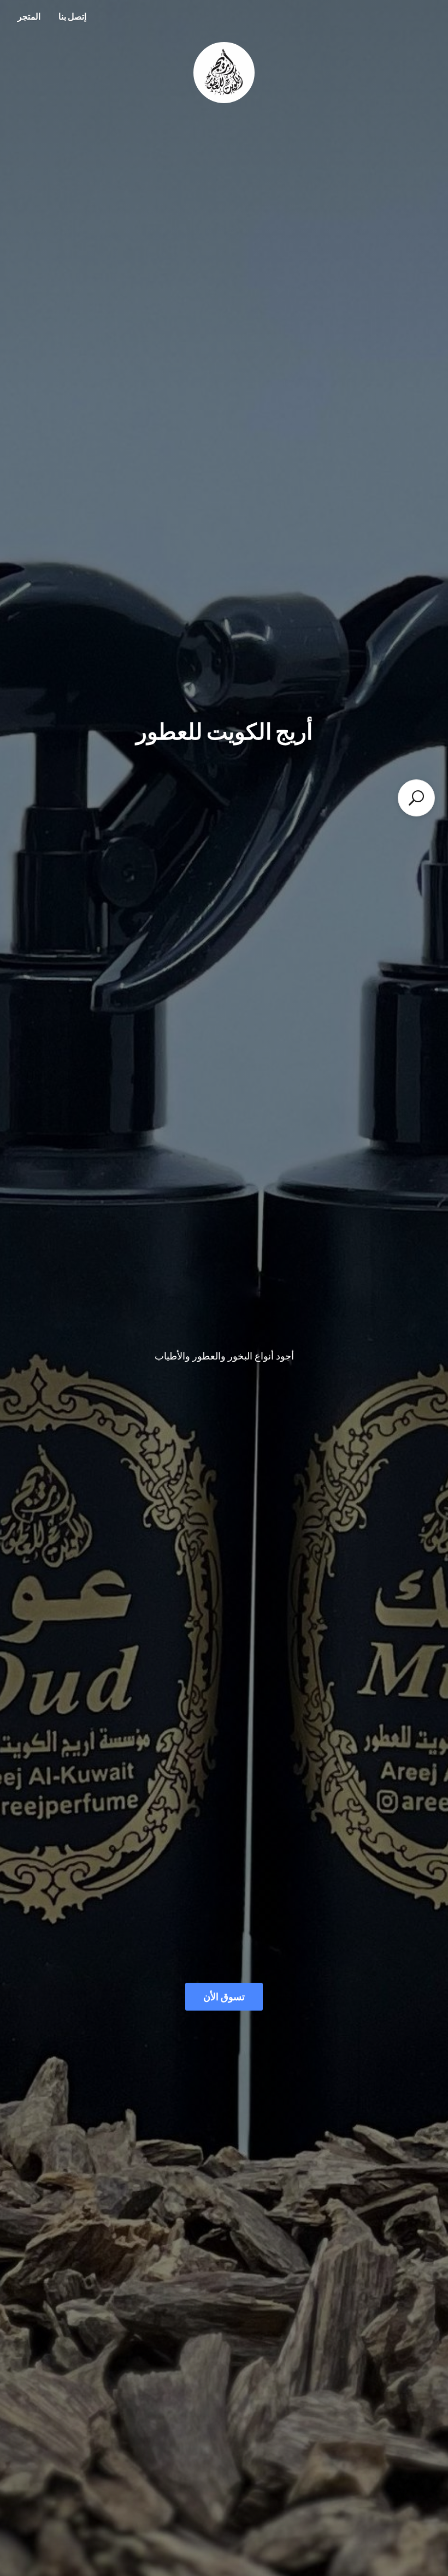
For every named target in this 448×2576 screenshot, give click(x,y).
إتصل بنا (72, 16)
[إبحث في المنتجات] (416, 798)
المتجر (29, 16)
